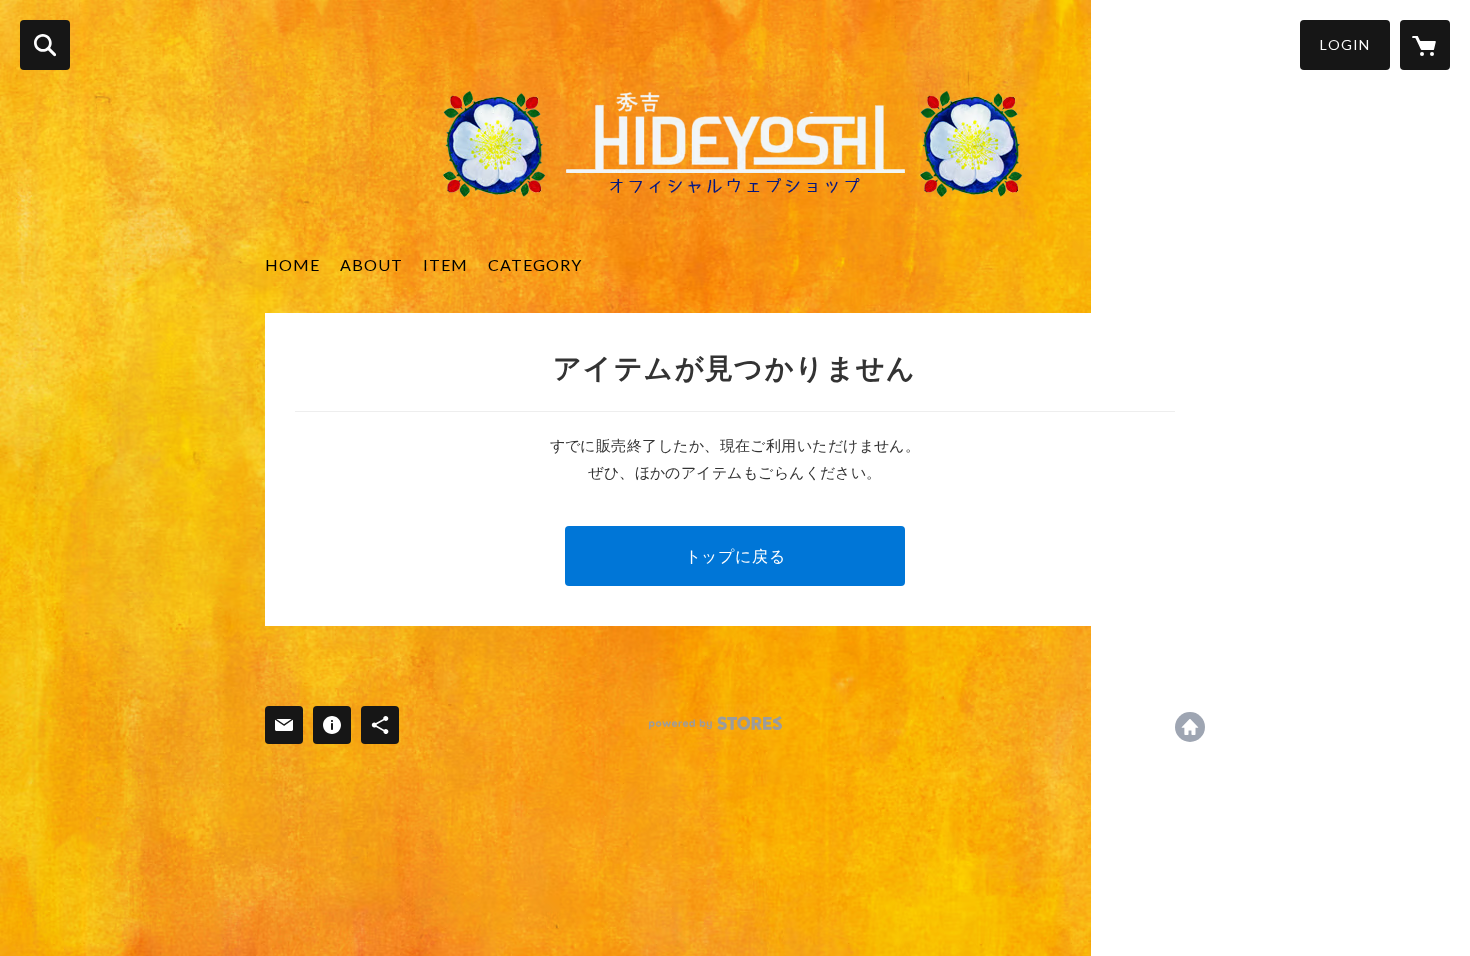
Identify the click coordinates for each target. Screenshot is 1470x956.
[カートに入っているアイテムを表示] (1425, 45)
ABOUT (371, 264)
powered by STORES (715, 723)
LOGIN (1345, 44)
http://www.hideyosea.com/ (1190, 727)
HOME (292, 264)
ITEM (445, 264)
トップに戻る (735, 555)
